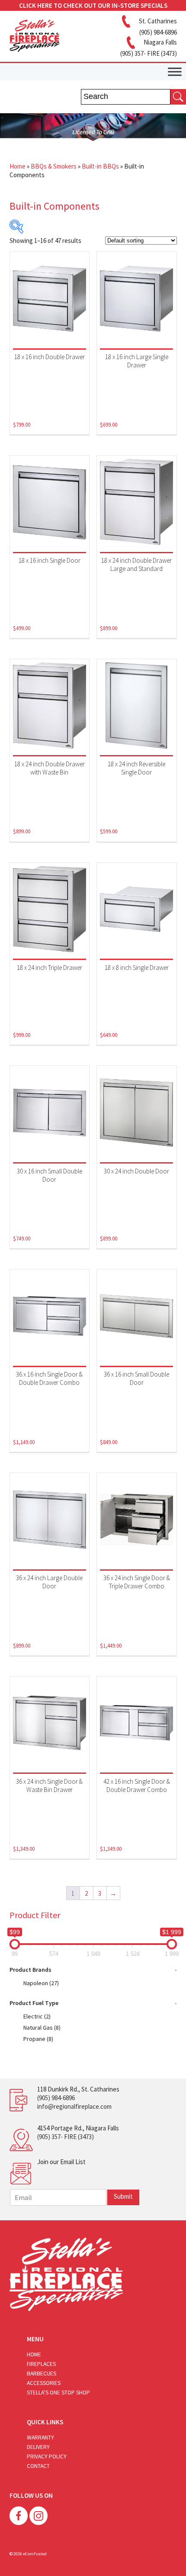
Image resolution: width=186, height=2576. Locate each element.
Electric (37, 2016)
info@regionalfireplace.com (74, 2106)
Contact (38, 2466)
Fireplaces (41, 2364)
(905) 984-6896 (56, 2098)
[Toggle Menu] (175, 72)
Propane (38, 2039)
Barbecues (42, 2374)
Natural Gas (42, 2028)
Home (18, 166)
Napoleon (41, 1983)
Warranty (40, 2437)
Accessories (44, 2383)
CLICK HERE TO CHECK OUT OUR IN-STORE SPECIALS (93, 5)
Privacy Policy (47, 2456)
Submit (123, 2196)
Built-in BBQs (100, 166)
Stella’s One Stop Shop (58, 2393)
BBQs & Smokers (54, 166)
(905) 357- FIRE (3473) (66, 2137)
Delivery (38, 2447)
